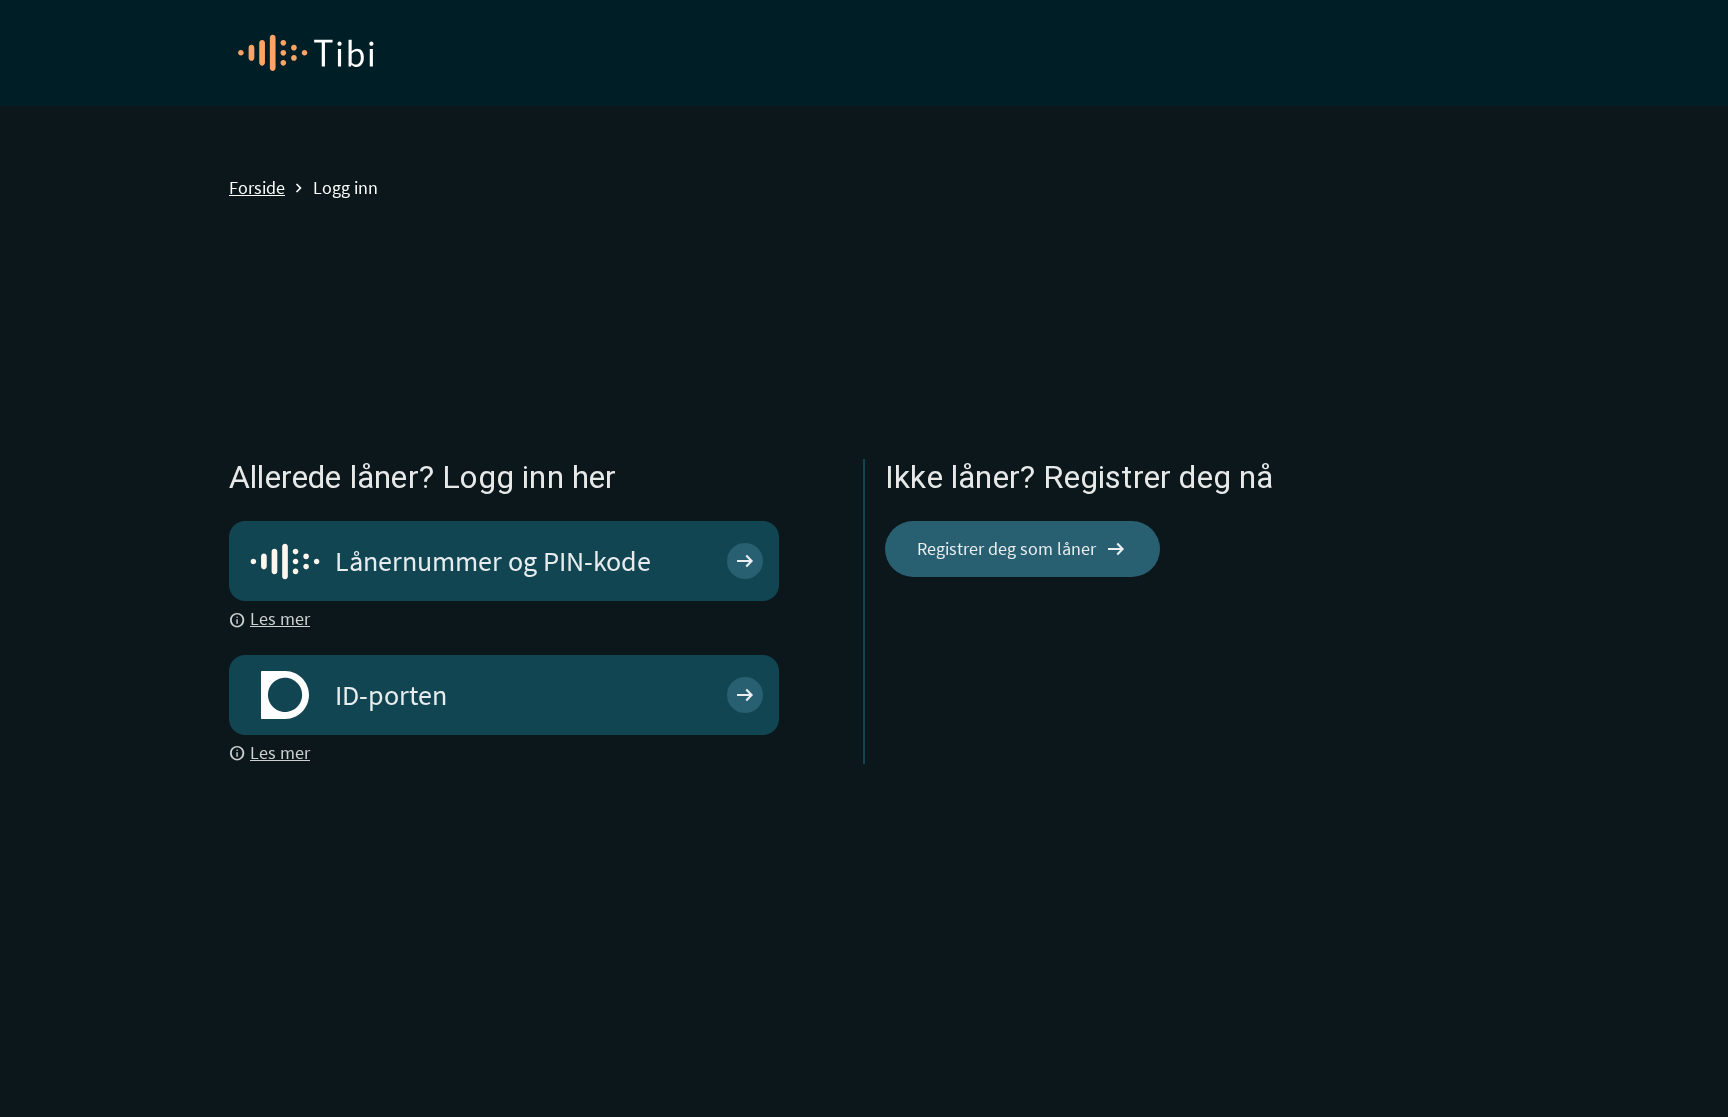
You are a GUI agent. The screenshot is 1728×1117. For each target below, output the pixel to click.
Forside (257, 188)
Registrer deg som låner (1022, 549)
